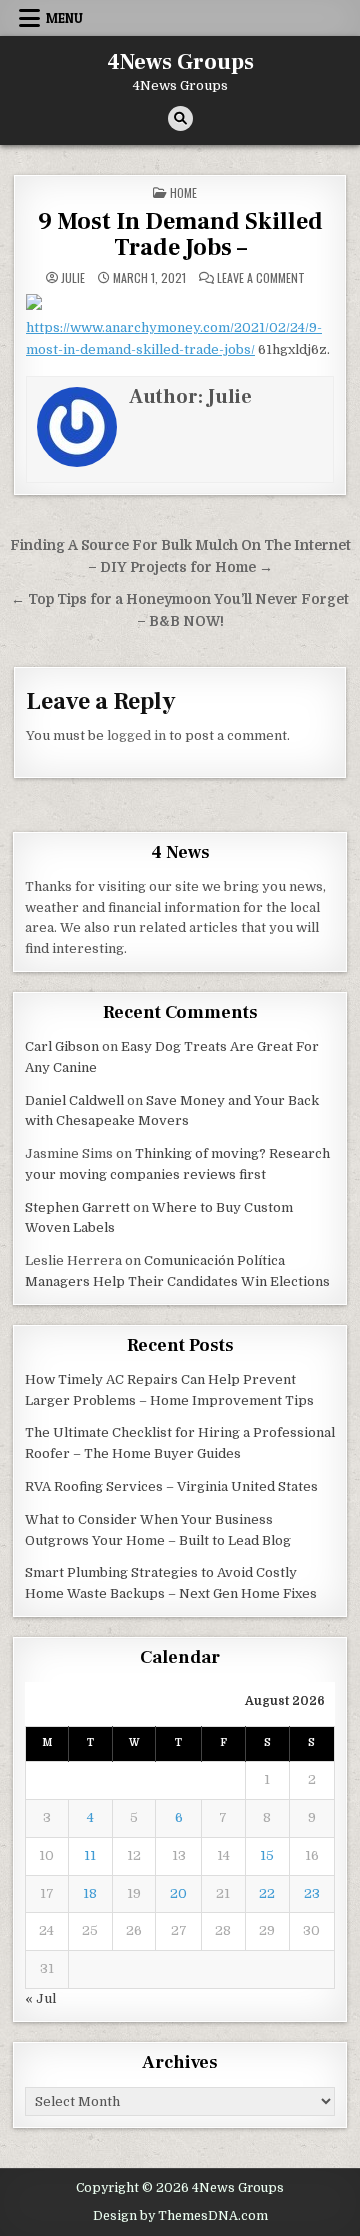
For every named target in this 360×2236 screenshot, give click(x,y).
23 (312, 1893)
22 (267, 1893)
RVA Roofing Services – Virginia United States (171, 1486)
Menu (64, 18)
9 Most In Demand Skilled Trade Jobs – (180, 234)
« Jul (40, 1998)
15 (267, 1855)
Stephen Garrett (77, 1207)
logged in (136, 735)
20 (178, 1893)
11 (90, 1855)
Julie (73, 278)
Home (183, 192)
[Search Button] (180, 118)
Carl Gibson (62, 1046)
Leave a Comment (261, 278)
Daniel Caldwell (74, 1100)
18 (90, 1893)
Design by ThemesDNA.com (180, 2216)
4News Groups (180, 62)
